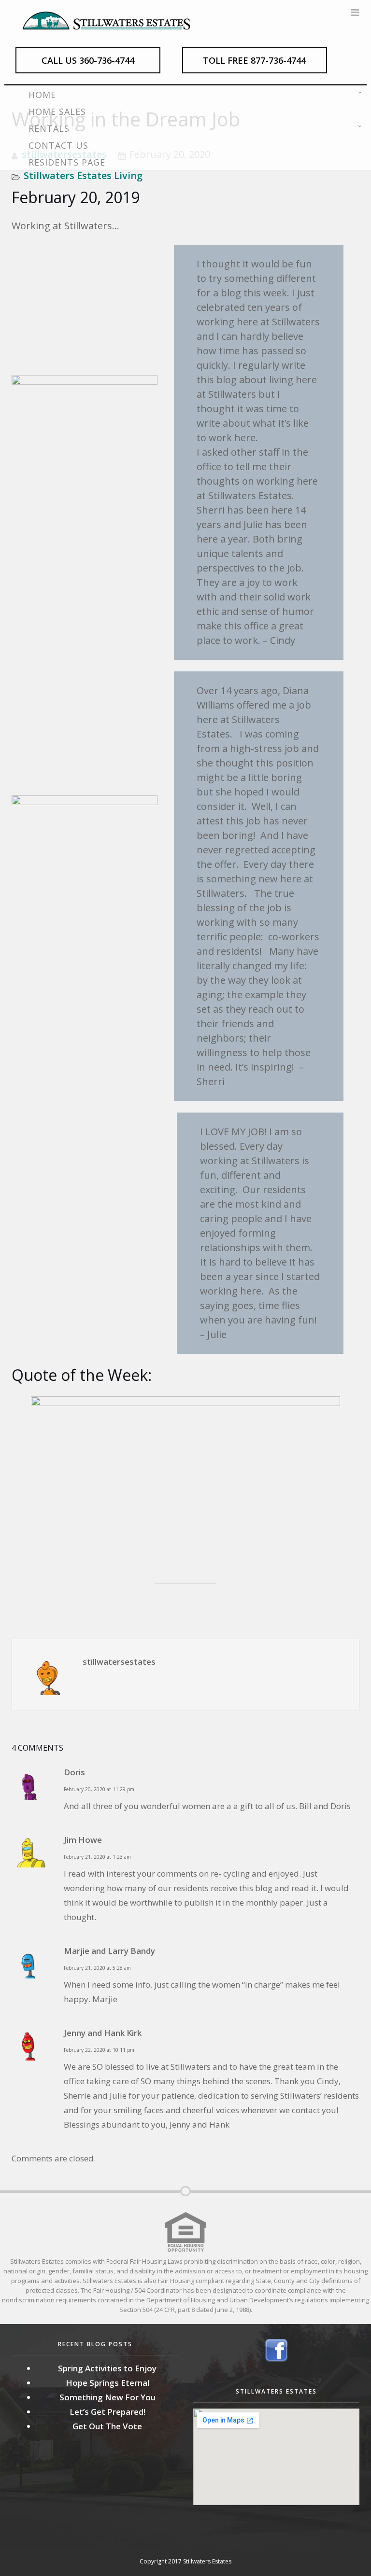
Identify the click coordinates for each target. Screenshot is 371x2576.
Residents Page (67, 162)
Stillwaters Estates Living (83, 175)
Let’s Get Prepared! (107, 2412)
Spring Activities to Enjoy (107, 2368)
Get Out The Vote (107, 2426)
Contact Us (58, 145)
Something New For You (107, 2397)
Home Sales (57, 111)
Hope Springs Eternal (107, 2383)
